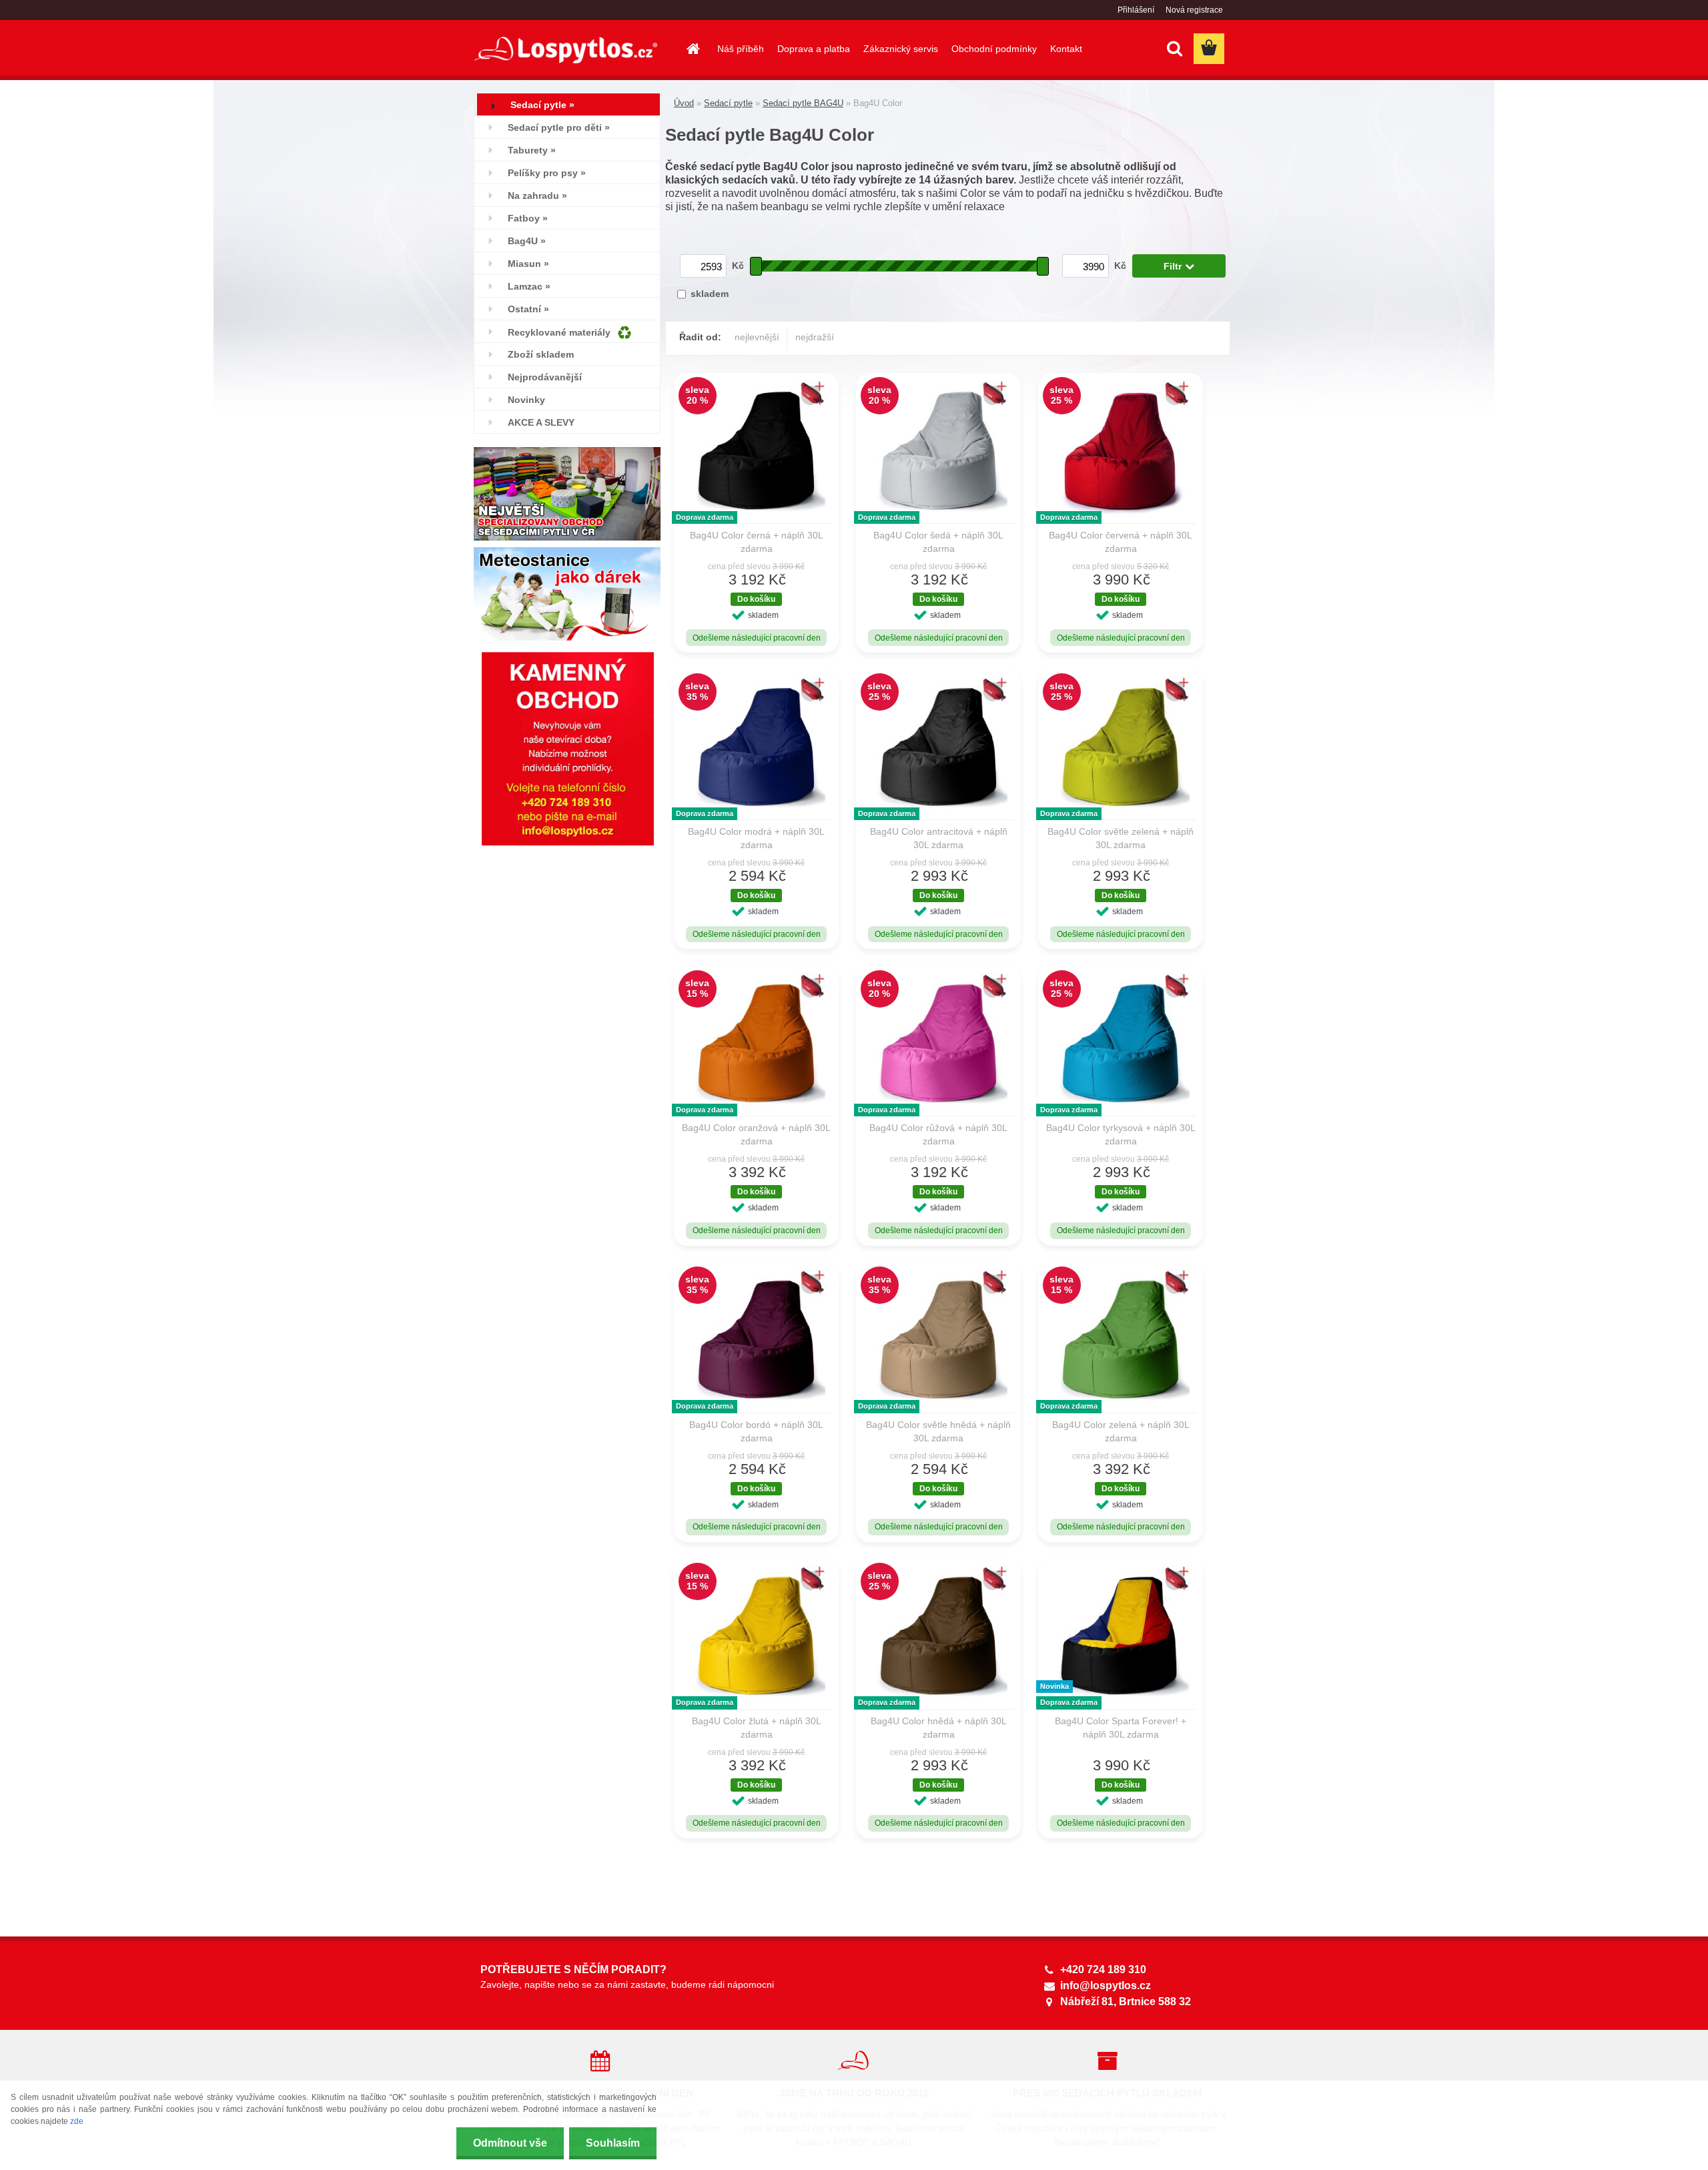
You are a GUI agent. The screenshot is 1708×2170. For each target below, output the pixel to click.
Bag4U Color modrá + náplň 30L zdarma (756, 838)
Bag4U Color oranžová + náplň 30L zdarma (756, 1134)
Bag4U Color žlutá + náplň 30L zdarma (757, 1728)
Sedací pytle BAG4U (803, 103)
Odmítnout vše (510, 2143)
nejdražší (815, 337)
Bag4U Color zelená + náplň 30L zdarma (1121, 1431)
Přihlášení (1136, 10)
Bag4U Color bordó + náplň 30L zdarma (756, 1431)
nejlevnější (757, 337)
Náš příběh (741, 49)
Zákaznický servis (901, 49)
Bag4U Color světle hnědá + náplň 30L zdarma (938, 1431)
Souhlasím (613, 2143)
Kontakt (1066, 49)
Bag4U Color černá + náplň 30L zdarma (757, 542)
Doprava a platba (814, 49)
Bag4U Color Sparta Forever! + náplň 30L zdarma (1121, 1728)
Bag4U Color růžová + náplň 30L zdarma (938, 1134)
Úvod (684, 103)
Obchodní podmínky (994, 49)
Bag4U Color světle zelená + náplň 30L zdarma (1121, 838)
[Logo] (565, 50)
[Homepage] (692, 49)
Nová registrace (1194, 10)
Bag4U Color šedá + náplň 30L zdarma (938, 542)
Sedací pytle (728, 103)
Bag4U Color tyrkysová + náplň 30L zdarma (1121, 1134)
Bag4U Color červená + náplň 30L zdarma (1121, 542)
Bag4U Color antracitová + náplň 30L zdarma (939, 838)
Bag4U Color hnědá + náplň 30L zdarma (939, 1728)
